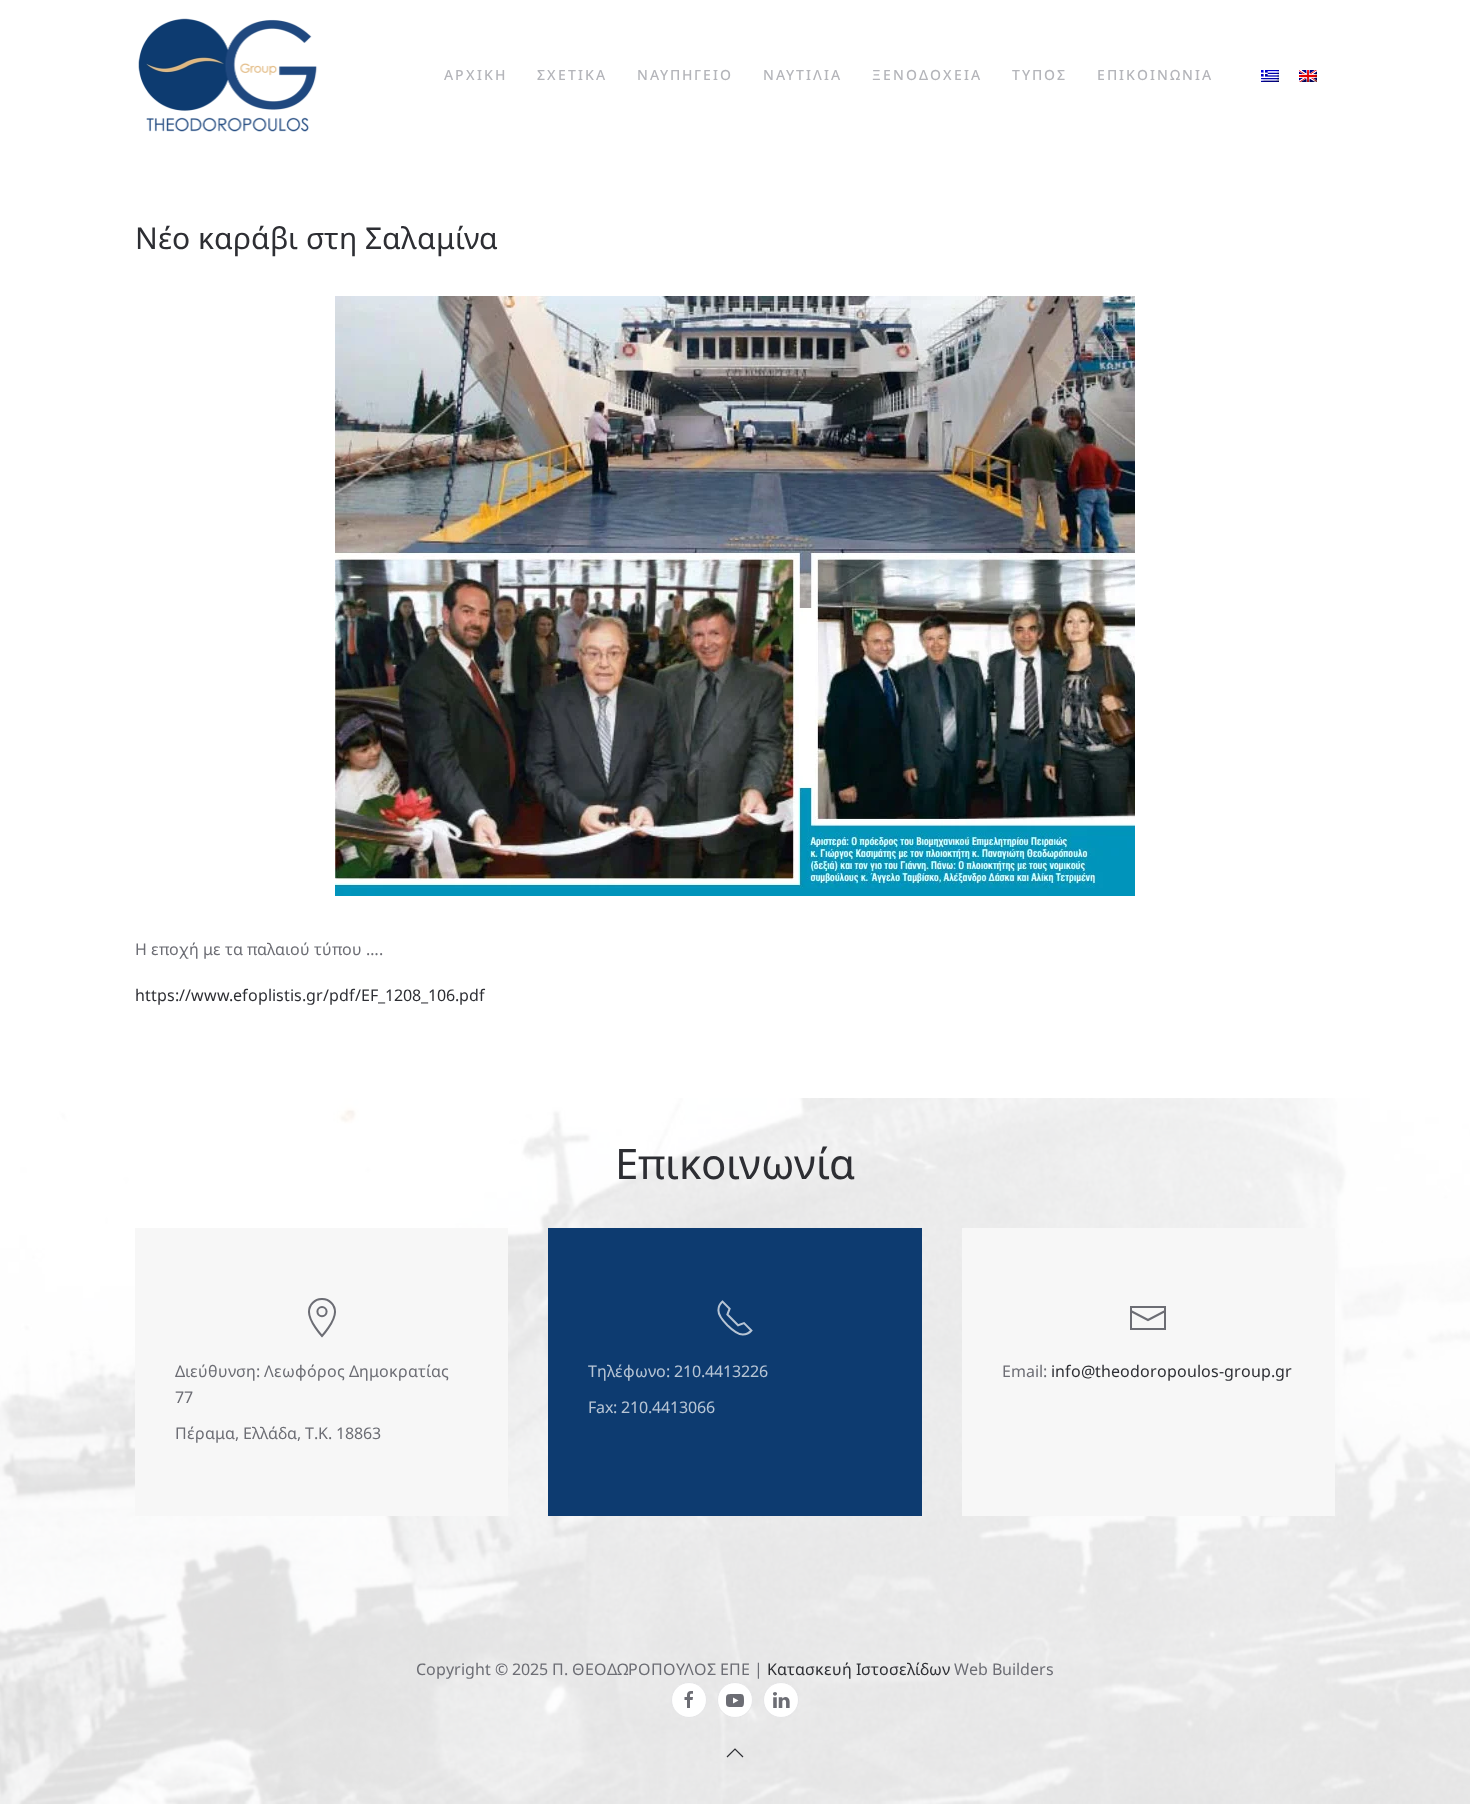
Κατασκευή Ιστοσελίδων (858, 1669)
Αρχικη (475, 74)
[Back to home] (227, 75)
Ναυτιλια (802, 74)
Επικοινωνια (1155, 74)
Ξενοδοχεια (927, 74)
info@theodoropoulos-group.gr (1171, 1371)
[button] (735, 1753)
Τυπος (1039, 74)
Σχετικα (572, 74)
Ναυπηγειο (685, 74)
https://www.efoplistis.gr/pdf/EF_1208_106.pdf (310, 995)
